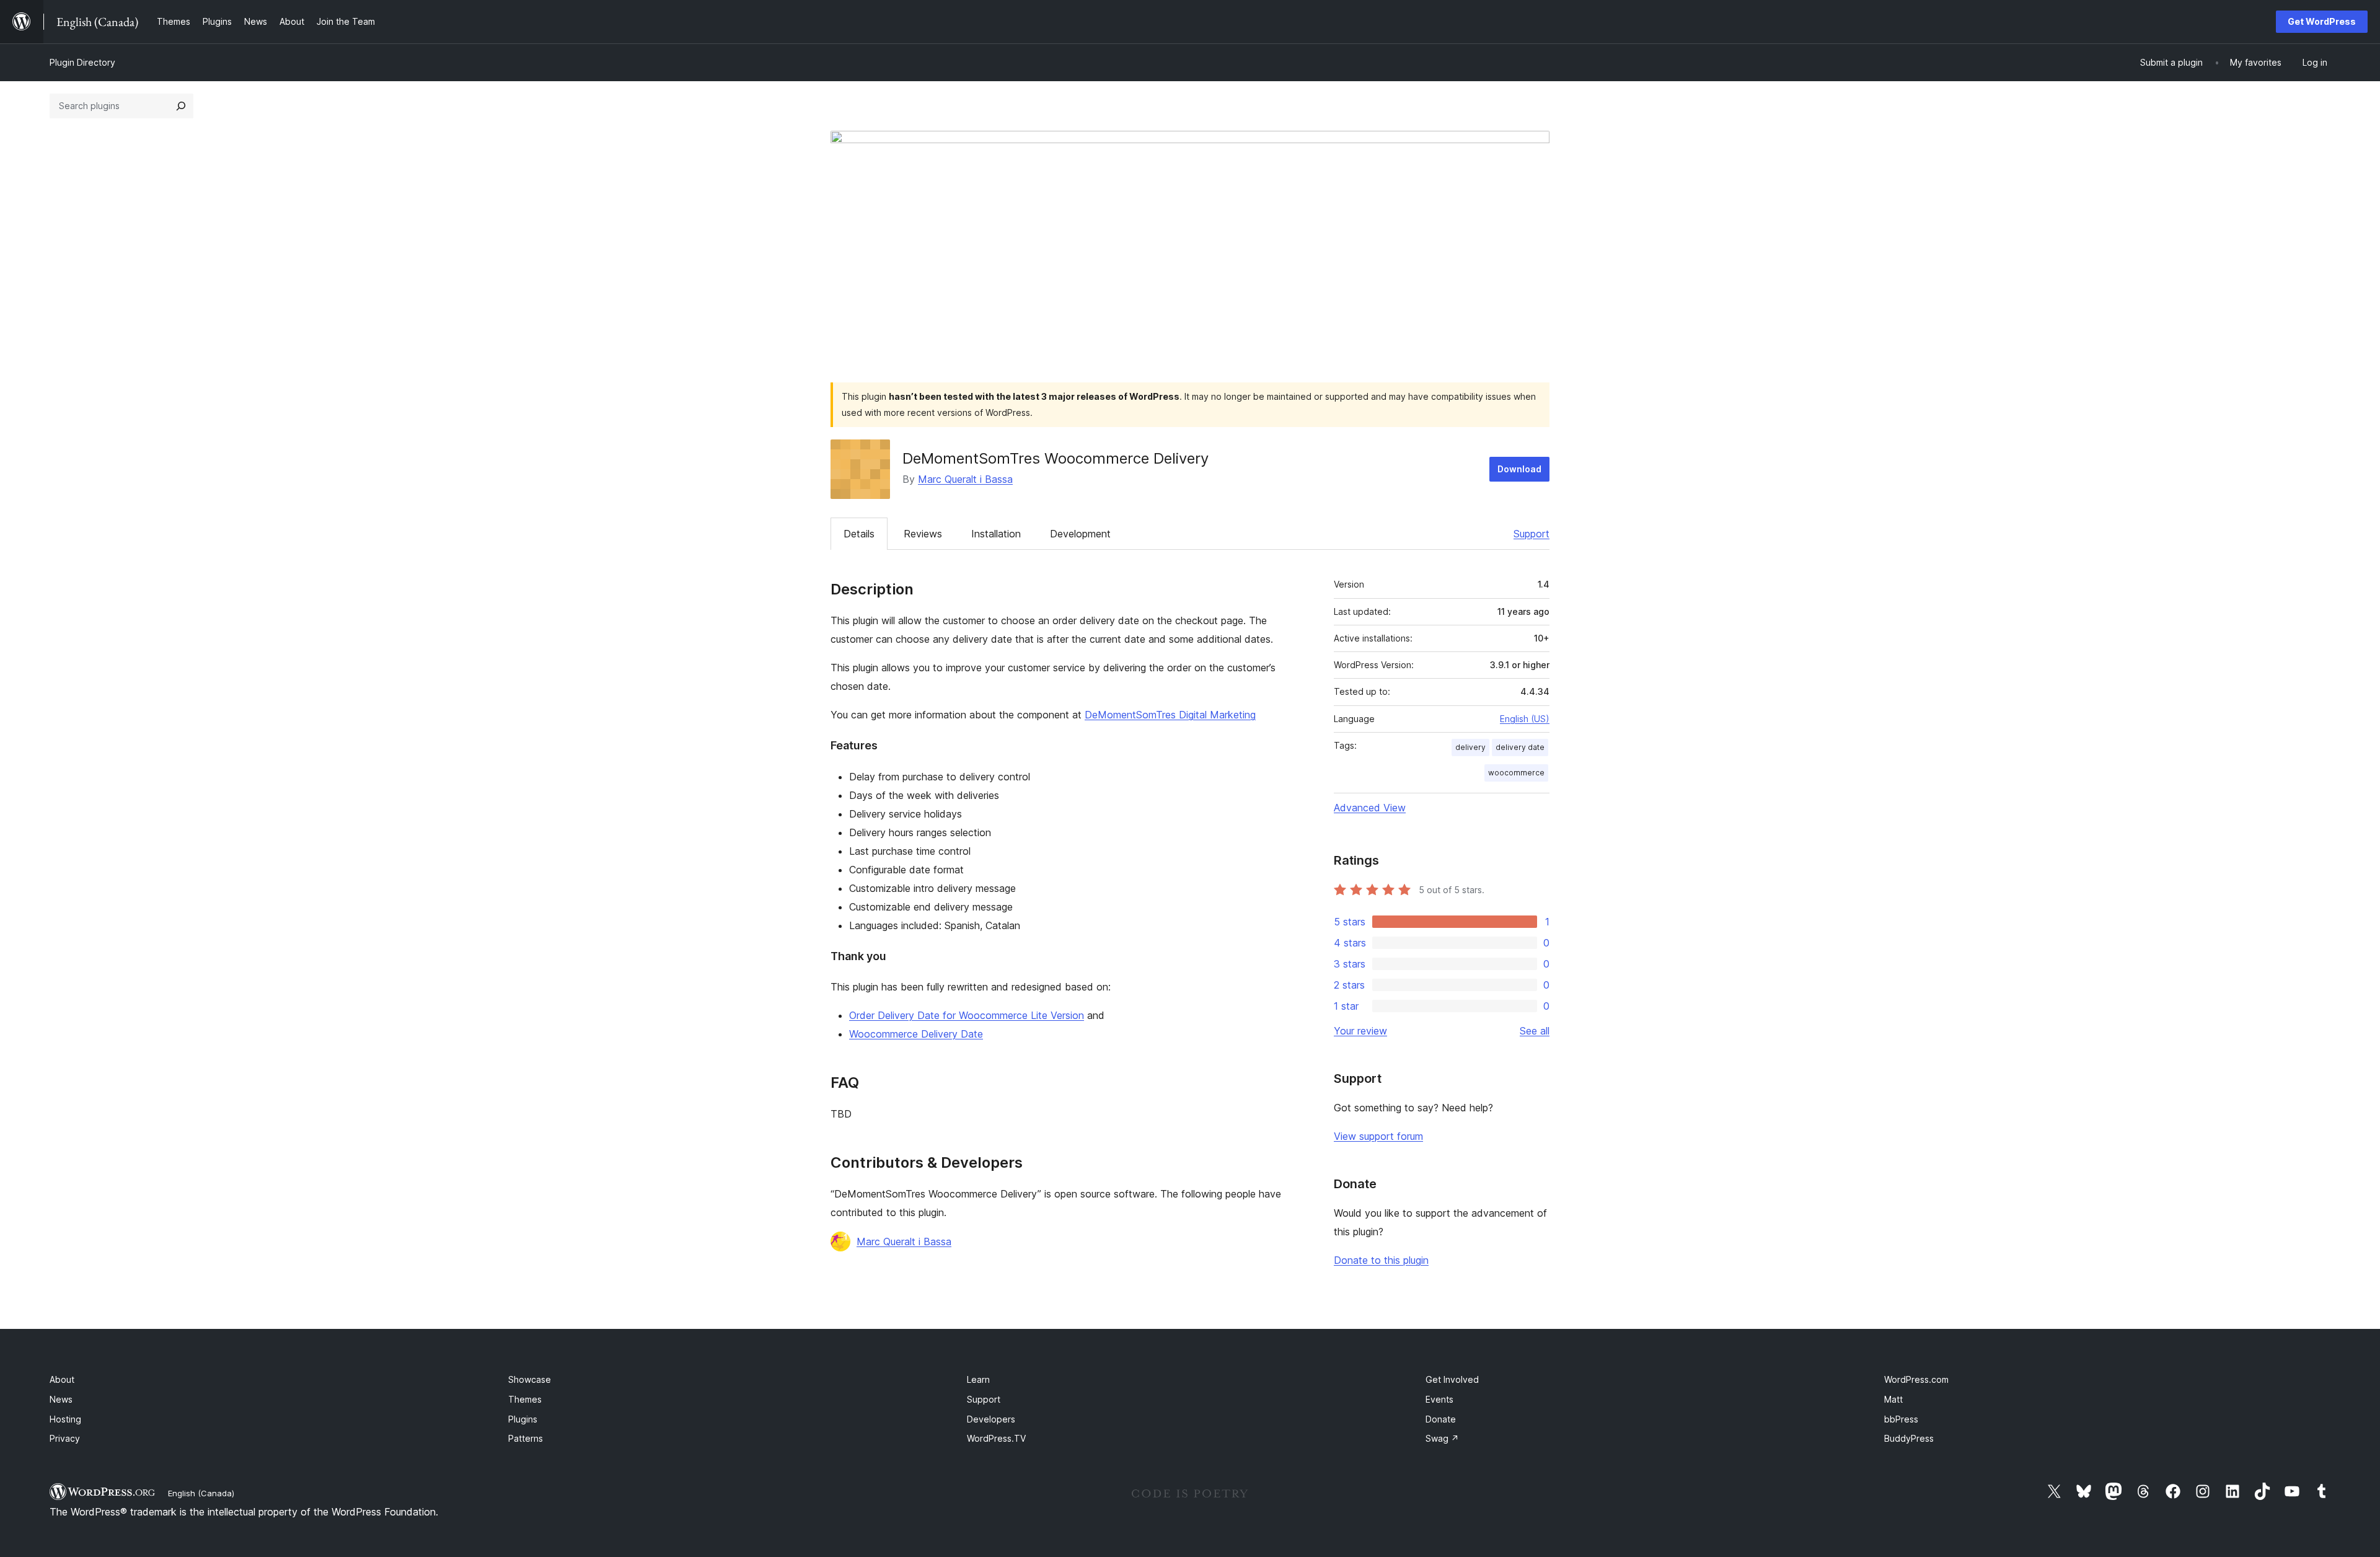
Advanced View (1370, 808)
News (61, 1399)
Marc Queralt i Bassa (965, 479)
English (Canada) (201, 1493)
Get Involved (1452, 1379)
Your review (1360, 1031)
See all (1535, 1031)
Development (1080, 534)
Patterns (526, 1438)
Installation (996, 534)
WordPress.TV (996, 1438)
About (62, 1379)
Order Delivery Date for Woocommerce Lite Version (967, 1015)
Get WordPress (2322, 21)
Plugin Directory (82, 62)
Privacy (65, 1438)
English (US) (1525, 719)
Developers (991, 1419)
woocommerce (1516, 773)
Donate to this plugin (1381, 1260)
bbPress (1901, 1419)
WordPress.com (1916, 1379)
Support (1532, 534)
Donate (1441, 1419)
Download (1519, 469)
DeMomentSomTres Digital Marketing (1170, 715)
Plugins (523, 1419)
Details (859, 534)
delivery (1470, 747)
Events (1439, 1399)
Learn (978, 1379)
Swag (1442, 1438)
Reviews (923, 534)
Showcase (530, 1379)
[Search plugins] (181, 106)
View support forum (1378, 1136)
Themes (525, 1399)
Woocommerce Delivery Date (916, 1034)
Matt (1893, 1399)
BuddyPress (1909, 1438)
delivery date (1520, 747)
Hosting (65, 1419)
